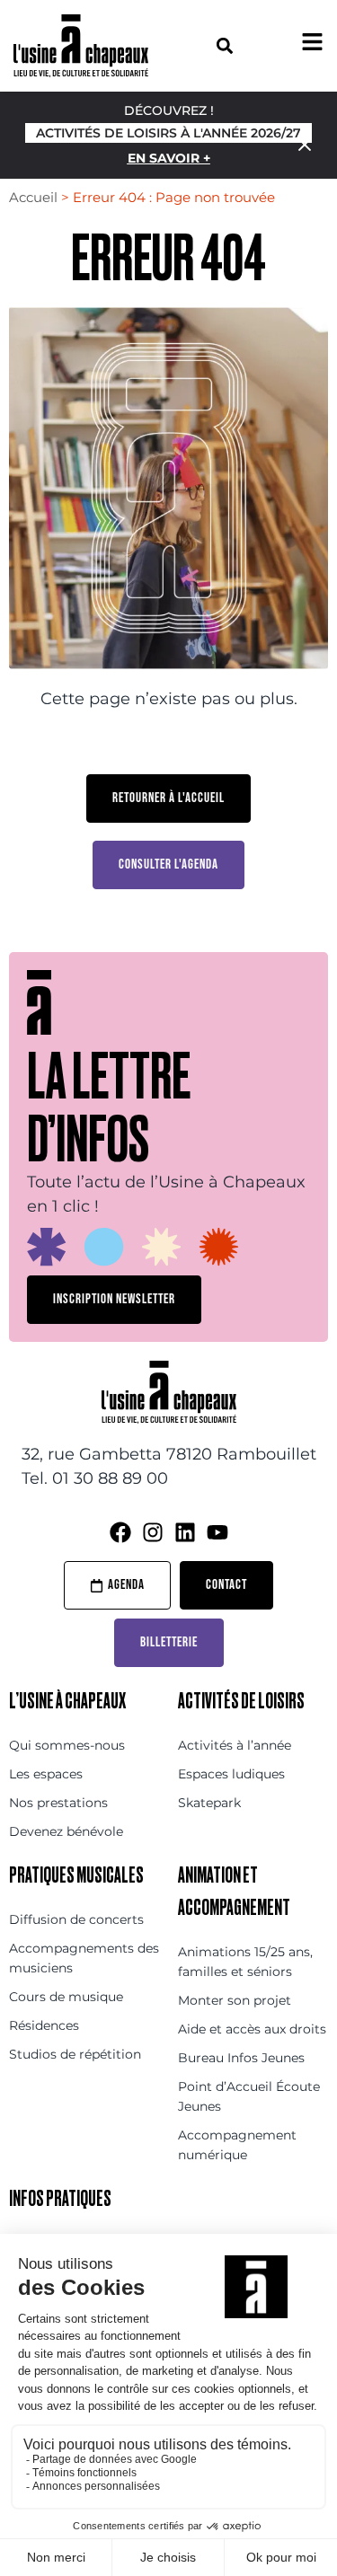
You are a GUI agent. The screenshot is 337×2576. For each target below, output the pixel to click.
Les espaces (46, 1774)
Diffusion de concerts (76, 1919)
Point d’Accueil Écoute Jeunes (249, 2096)
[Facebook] (120, 1532)
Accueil (33, 197)
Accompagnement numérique (237, 2145)
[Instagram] (153, 1532)
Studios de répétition (75, 2054)
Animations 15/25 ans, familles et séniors (245, 1962)
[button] (225, 45)
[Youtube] (217, 1532)
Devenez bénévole (66, 1831)
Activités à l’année (235, 1745)
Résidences (44, 2025)
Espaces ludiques (231, 1774)
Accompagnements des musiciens (84, 1958)
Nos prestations (58, 1803)
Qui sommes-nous (67, 1745)
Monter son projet (235, 2000)
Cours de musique (66, 1997)
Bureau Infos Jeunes (241, 2058)
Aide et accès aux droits (252, 2029)
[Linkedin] (185, 1532)
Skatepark (209, 1803)
